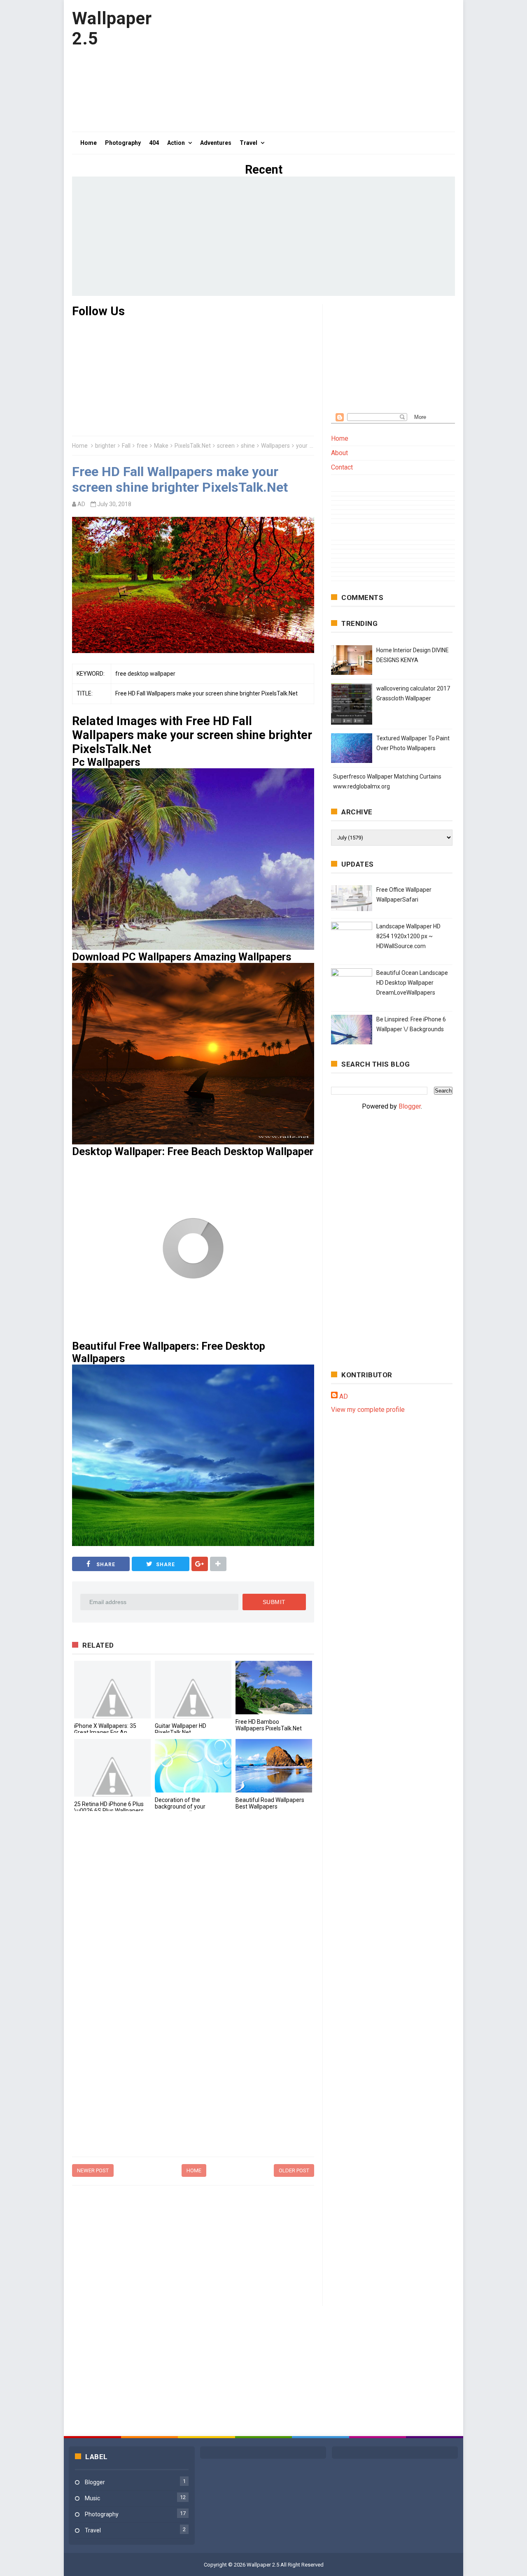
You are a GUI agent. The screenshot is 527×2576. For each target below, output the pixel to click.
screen (226, 446)
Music (92, 2498)
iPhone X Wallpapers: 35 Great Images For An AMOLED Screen (105, 1732)
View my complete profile (368, 1410)
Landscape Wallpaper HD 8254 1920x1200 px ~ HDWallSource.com (408, 936)
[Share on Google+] (200, 1564)
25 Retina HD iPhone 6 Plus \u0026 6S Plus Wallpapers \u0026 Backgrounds (109, 1811)
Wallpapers (275, 446)
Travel (93, 2530)
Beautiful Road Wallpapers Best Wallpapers (270, 1803)
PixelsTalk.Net (193, 446)
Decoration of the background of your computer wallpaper (181, 1806)
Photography (102, 2514)
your (302, 446)
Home (80, 446)
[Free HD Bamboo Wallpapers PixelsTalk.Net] (274, 1688)
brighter (105, 446)
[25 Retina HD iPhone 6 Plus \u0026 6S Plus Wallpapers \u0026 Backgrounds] (112, 1768)
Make (161, 446)
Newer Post (93, 2170)
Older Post (294, 2170)
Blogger (410, 1106)
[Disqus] (193, 1931)
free (142, 446)
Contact (342, 467)
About (339, 453)
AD (344, 1396)
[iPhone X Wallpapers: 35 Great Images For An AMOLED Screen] (112, 1690)
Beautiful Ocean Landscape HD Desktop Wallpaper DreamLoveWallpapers (412, 983)
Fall (126, 446)
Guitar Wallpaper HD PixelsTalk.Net (181, 1729)
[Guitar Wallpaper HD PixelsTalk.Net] (193, 1690)
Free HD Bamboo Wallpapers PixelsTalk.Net (269, 1725)
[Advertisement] (305, 66)
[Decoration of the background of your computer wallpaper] (193, 1766)
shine (248, 446)
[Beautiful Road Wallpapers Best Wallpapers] (274, 1766)
